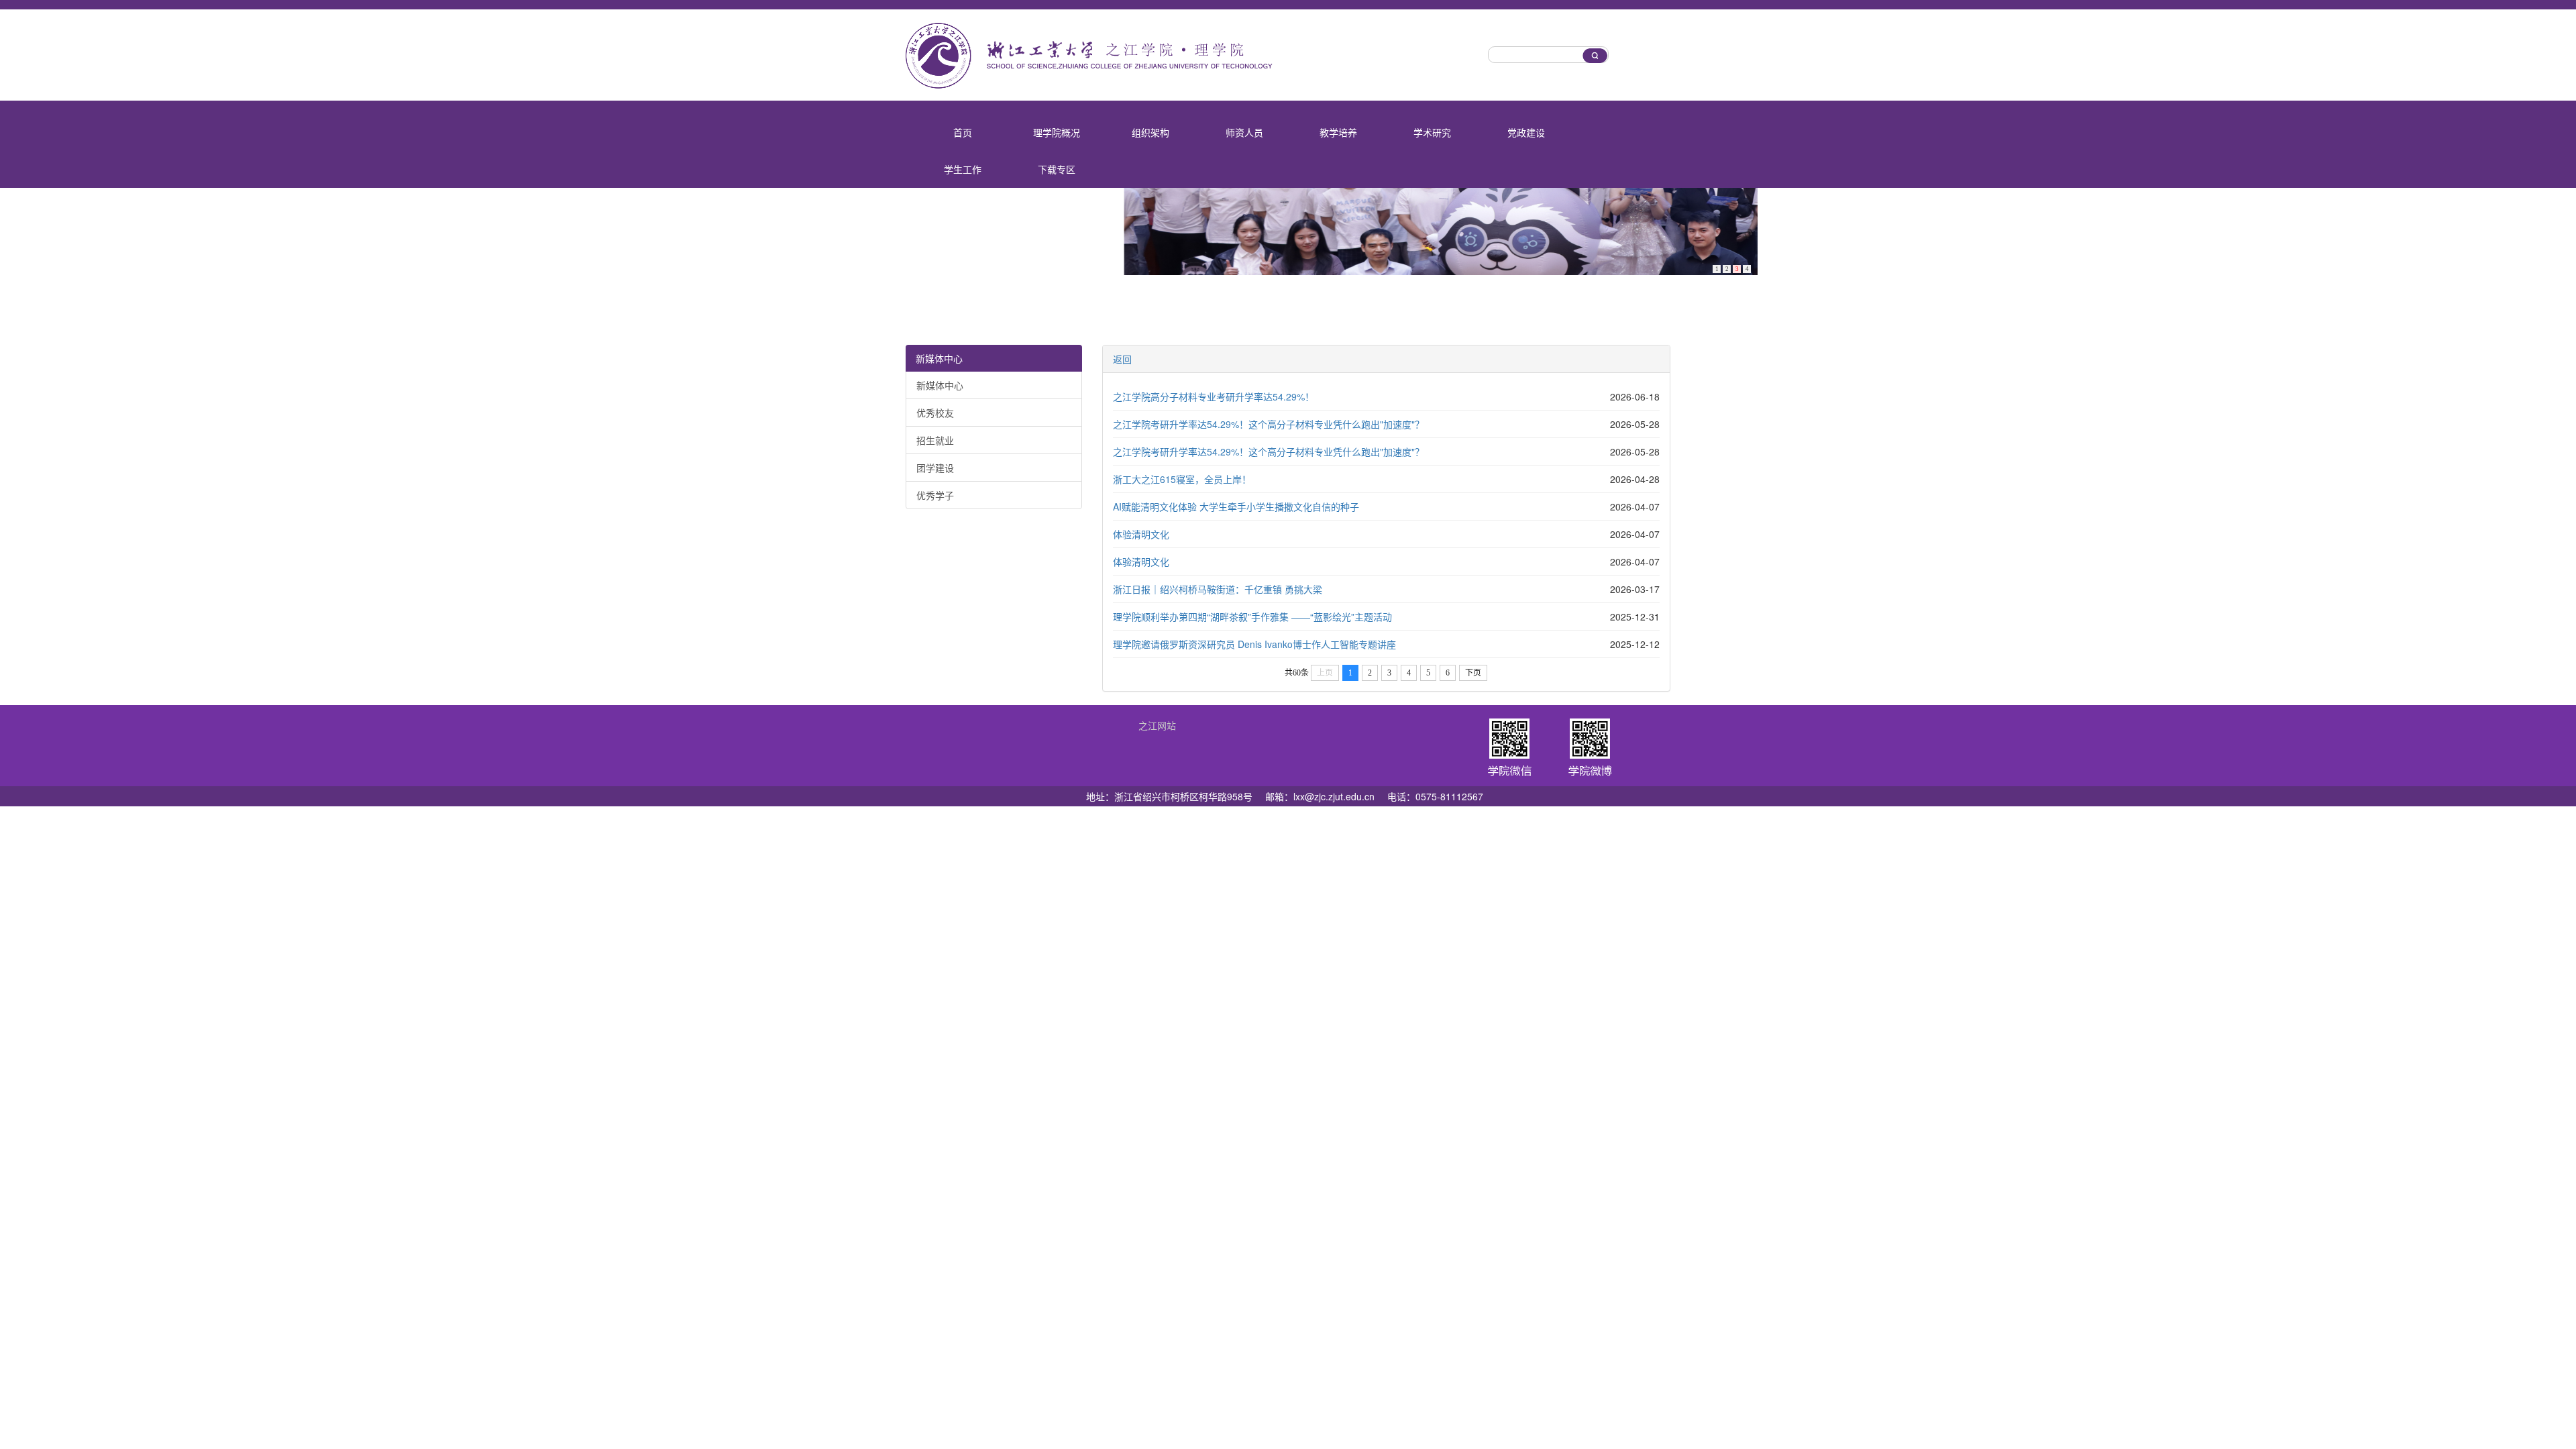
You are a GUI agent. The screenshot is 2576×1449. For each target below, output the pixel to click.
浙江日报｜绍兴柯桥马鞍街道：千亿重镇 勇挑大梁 (1218, 589)
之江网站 (1157, 725)
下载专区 (1057, 169)
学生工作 (963, 169)
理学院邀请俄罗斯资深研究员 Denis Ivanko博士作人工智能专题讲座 (1254, 644)
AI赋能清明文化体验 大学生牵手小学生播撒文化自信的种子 (1236, 506)
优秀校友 (935, 413)
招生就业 (935, 440)
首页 (963, 132)
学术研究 (1432, 132)
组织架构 (1150, 132)
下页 (1473, 673)
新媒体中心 (939, 358)
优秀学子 (935, 495)
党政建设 (1526, 132)
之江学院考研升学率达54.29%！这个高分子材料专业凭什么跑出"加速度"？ (1269, 424)
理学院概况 (1057, 132)
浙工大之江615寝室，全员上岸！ (1182, 479)
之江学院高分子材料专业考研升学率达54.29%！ (1214, 396)
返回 (1122, 359)
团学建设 (935, 468)
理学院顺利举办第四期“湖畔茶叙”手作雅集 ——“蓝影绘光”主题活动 (1252, 616)
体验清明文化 (1141, 534)
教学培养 (1338, 132)
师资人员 (1244, 132)
